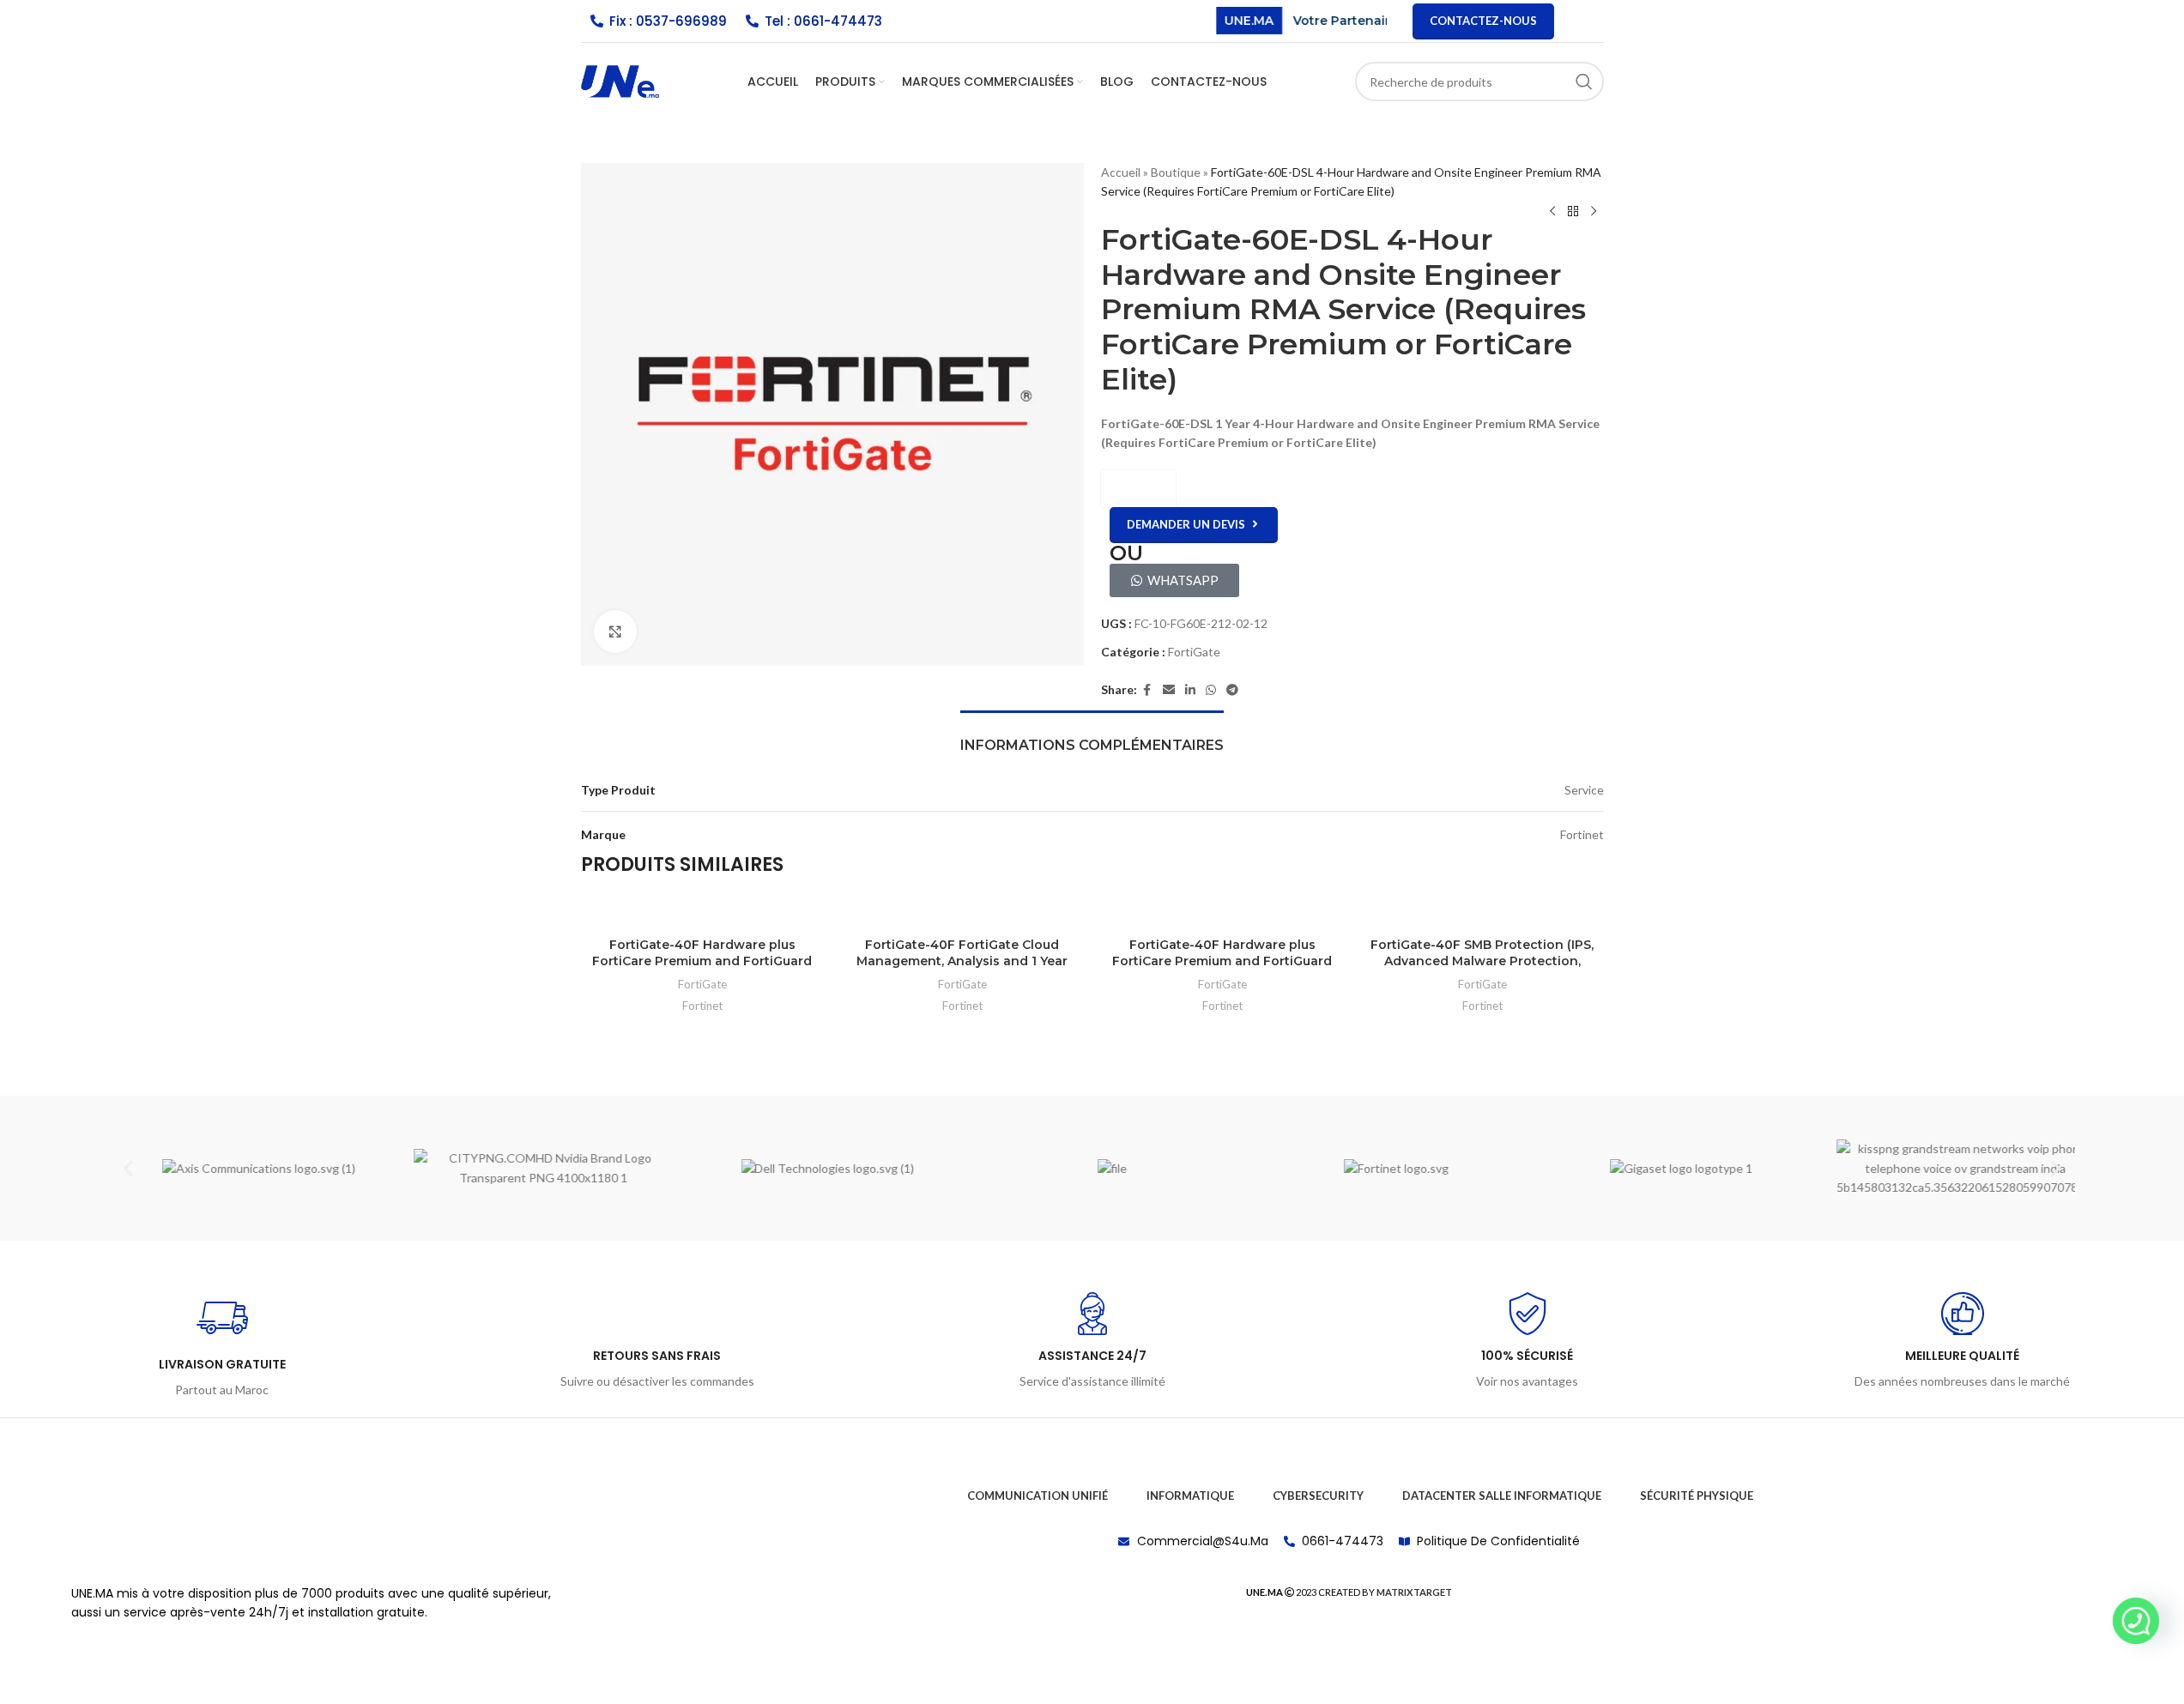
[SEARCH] (1584, 82)
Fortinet (702, 1006)
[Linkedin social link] (1190, 690)
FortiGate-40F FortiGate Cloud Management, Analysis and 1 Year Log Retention (962, 961)
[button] (128, 1168)
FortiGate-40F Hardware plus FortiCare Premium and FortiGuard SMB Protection (1222, 961)
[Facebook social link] (1147, 690)
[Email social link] (1169, 690)
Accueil (1121, 172)
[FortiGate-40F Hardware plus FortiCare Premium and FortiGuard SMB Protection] (1222, 912)
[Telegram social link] (1232, 690)
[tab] (1092, 737)
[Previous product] (1552, 212)
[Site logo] (620, 80)
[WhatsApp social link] (1211, 690)
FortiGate (1194, 652)
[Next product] (1594, 212)
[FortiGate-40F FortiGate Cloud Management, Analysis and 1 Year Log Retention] (962, 912)
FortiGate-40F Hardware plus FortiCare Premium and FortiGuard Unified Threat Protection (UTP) (702, 961)
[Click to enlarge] (615, 631)
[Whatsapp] (2136, 1621)
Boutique (1176, 172)
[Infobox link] (222, 1346)
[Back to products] (1573, 212)
